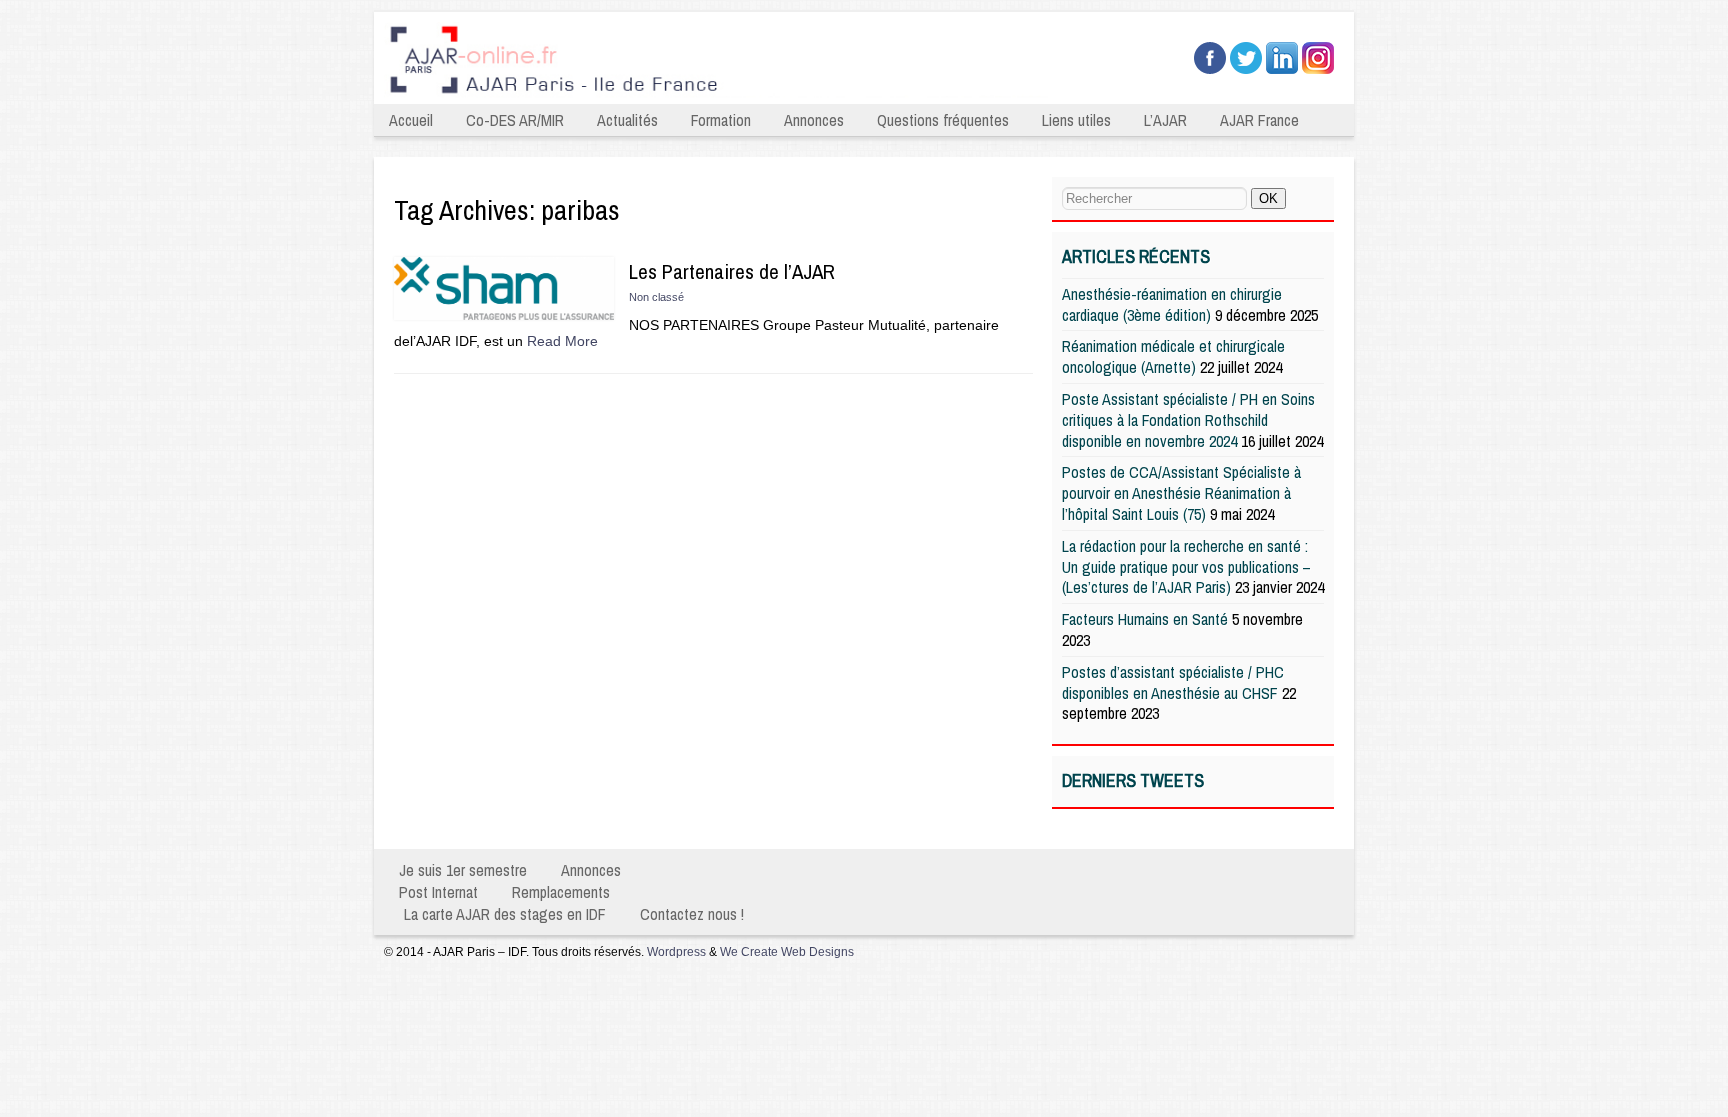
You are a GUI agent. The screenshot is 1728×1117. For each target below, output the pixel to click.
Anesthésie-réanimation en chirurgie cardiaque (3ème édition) (1172, 304)
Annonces (814, 120)
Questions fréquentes (943, 120)
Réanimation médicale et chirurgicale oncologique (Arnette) (1173, 356)
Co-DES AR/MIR (515, 120)
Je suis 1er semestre (463, 870)
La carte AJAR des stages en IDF (505, 914)
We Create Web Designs (787, 952)
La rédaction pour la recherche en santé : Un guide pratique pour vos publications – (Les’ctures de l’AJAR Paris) (1186, 567)
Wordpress (676, 952)
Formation (721, 120)
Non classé (656, 297)
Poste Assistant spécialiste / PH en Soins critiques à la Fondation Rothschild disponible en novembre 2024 (1188, 420)
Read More (562, 341)
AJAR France (1259, 120)
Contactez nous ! (692, 914)
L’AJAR (1165, 120)
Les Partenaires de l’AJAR (732, 271)
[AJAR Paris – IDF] (722, 96)
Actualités (627, 120)
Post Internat (438, 892)
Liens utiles (1076, 120)
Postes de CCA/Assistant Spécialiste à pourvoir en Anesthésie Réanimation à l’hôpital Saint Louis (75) (1181, 493)
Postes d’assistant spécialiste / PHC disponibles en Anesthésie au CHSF (1173, 682)
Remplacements (561, 892)
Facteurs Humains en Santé (1145, 619)
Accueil (411, 120)
